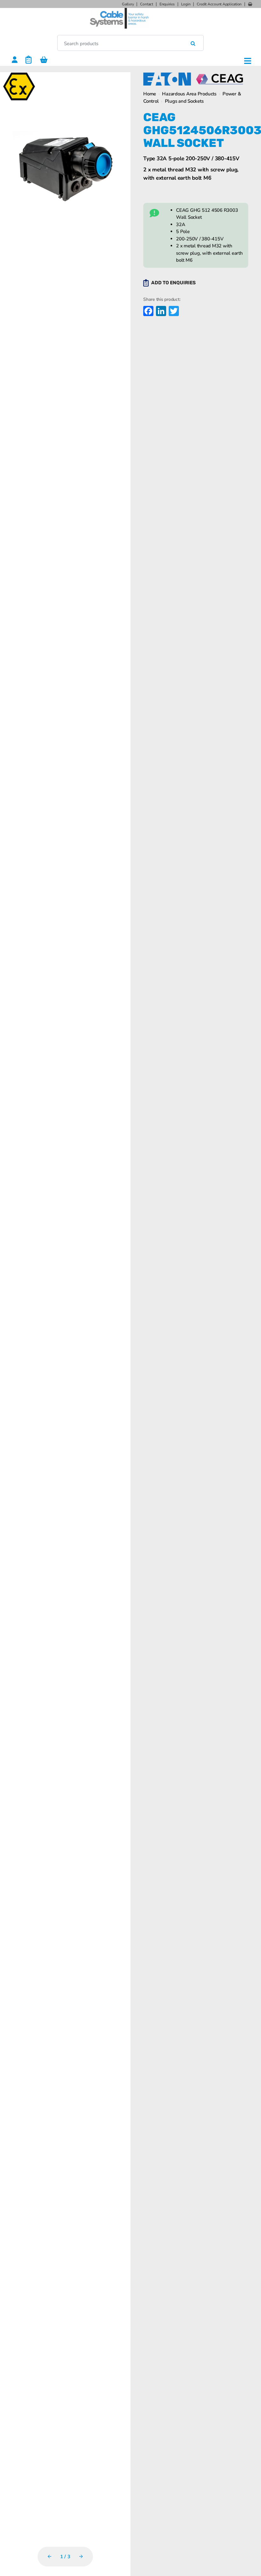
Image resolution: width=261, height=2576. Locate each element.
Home (150, 94)
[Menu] (248, 61)
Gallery (128, 4)
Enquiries (167, 4)
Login (186, 4)
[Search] (193, 43)
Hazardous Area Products (189, 94)
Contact (146, 4)
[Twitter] (173, 312)
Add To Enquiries (173, 283)
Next (81, 2556)
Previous (50, 2556)
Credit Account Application (219, 4)
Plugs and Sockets (184, 101)
